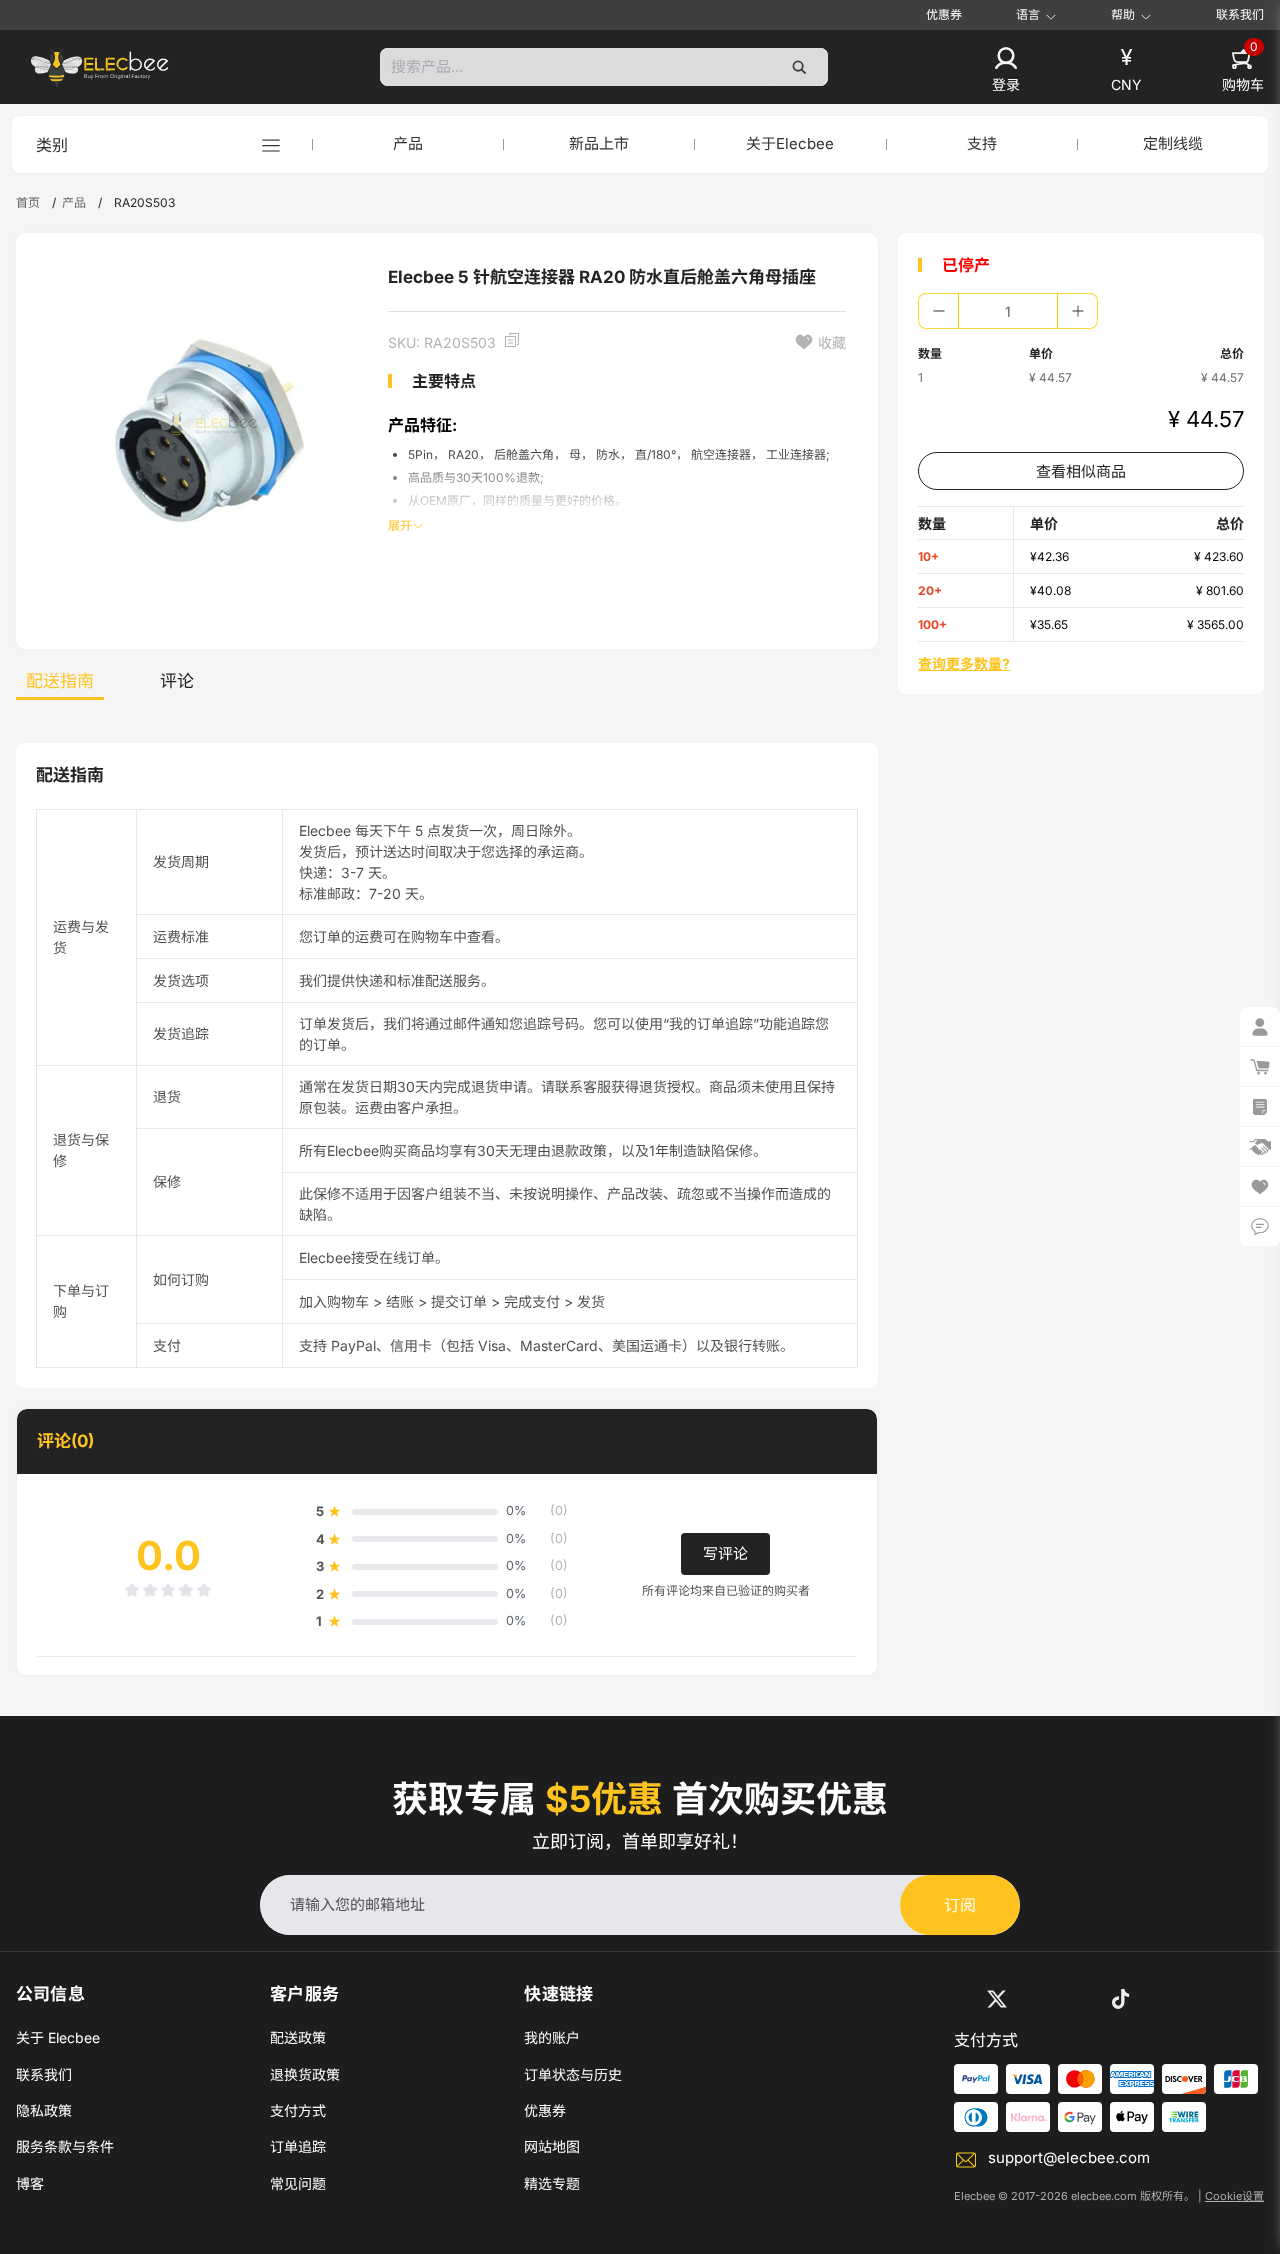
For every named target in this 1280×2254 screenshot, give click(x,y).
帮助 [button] (1123, 15)
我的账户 (552, 2037)
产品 (408, 143)
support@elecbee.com (1069, 2157)
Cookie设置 (1234, 2196)
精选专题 (552, 2183)
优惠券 (944, 14)
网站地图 (552, 2146)
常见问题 (298, 2183)
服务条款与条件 (65, 2146)
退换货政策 (305, 2074)
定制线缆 (1173, 143)
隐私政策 (44, 2110)
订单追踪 (298, 2146)
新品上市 (599, 143)
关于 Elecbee (58, 2037)
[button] (1006, 71)
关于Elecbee (790, 143)
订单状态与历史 (573, 2074)
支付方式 (298, 2110)
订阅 (960, 1905)
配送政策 (298, 2037)
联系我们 (1240, 14)
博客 (30, 2183)
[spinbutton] (1008, 311)
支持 (982, 143)
